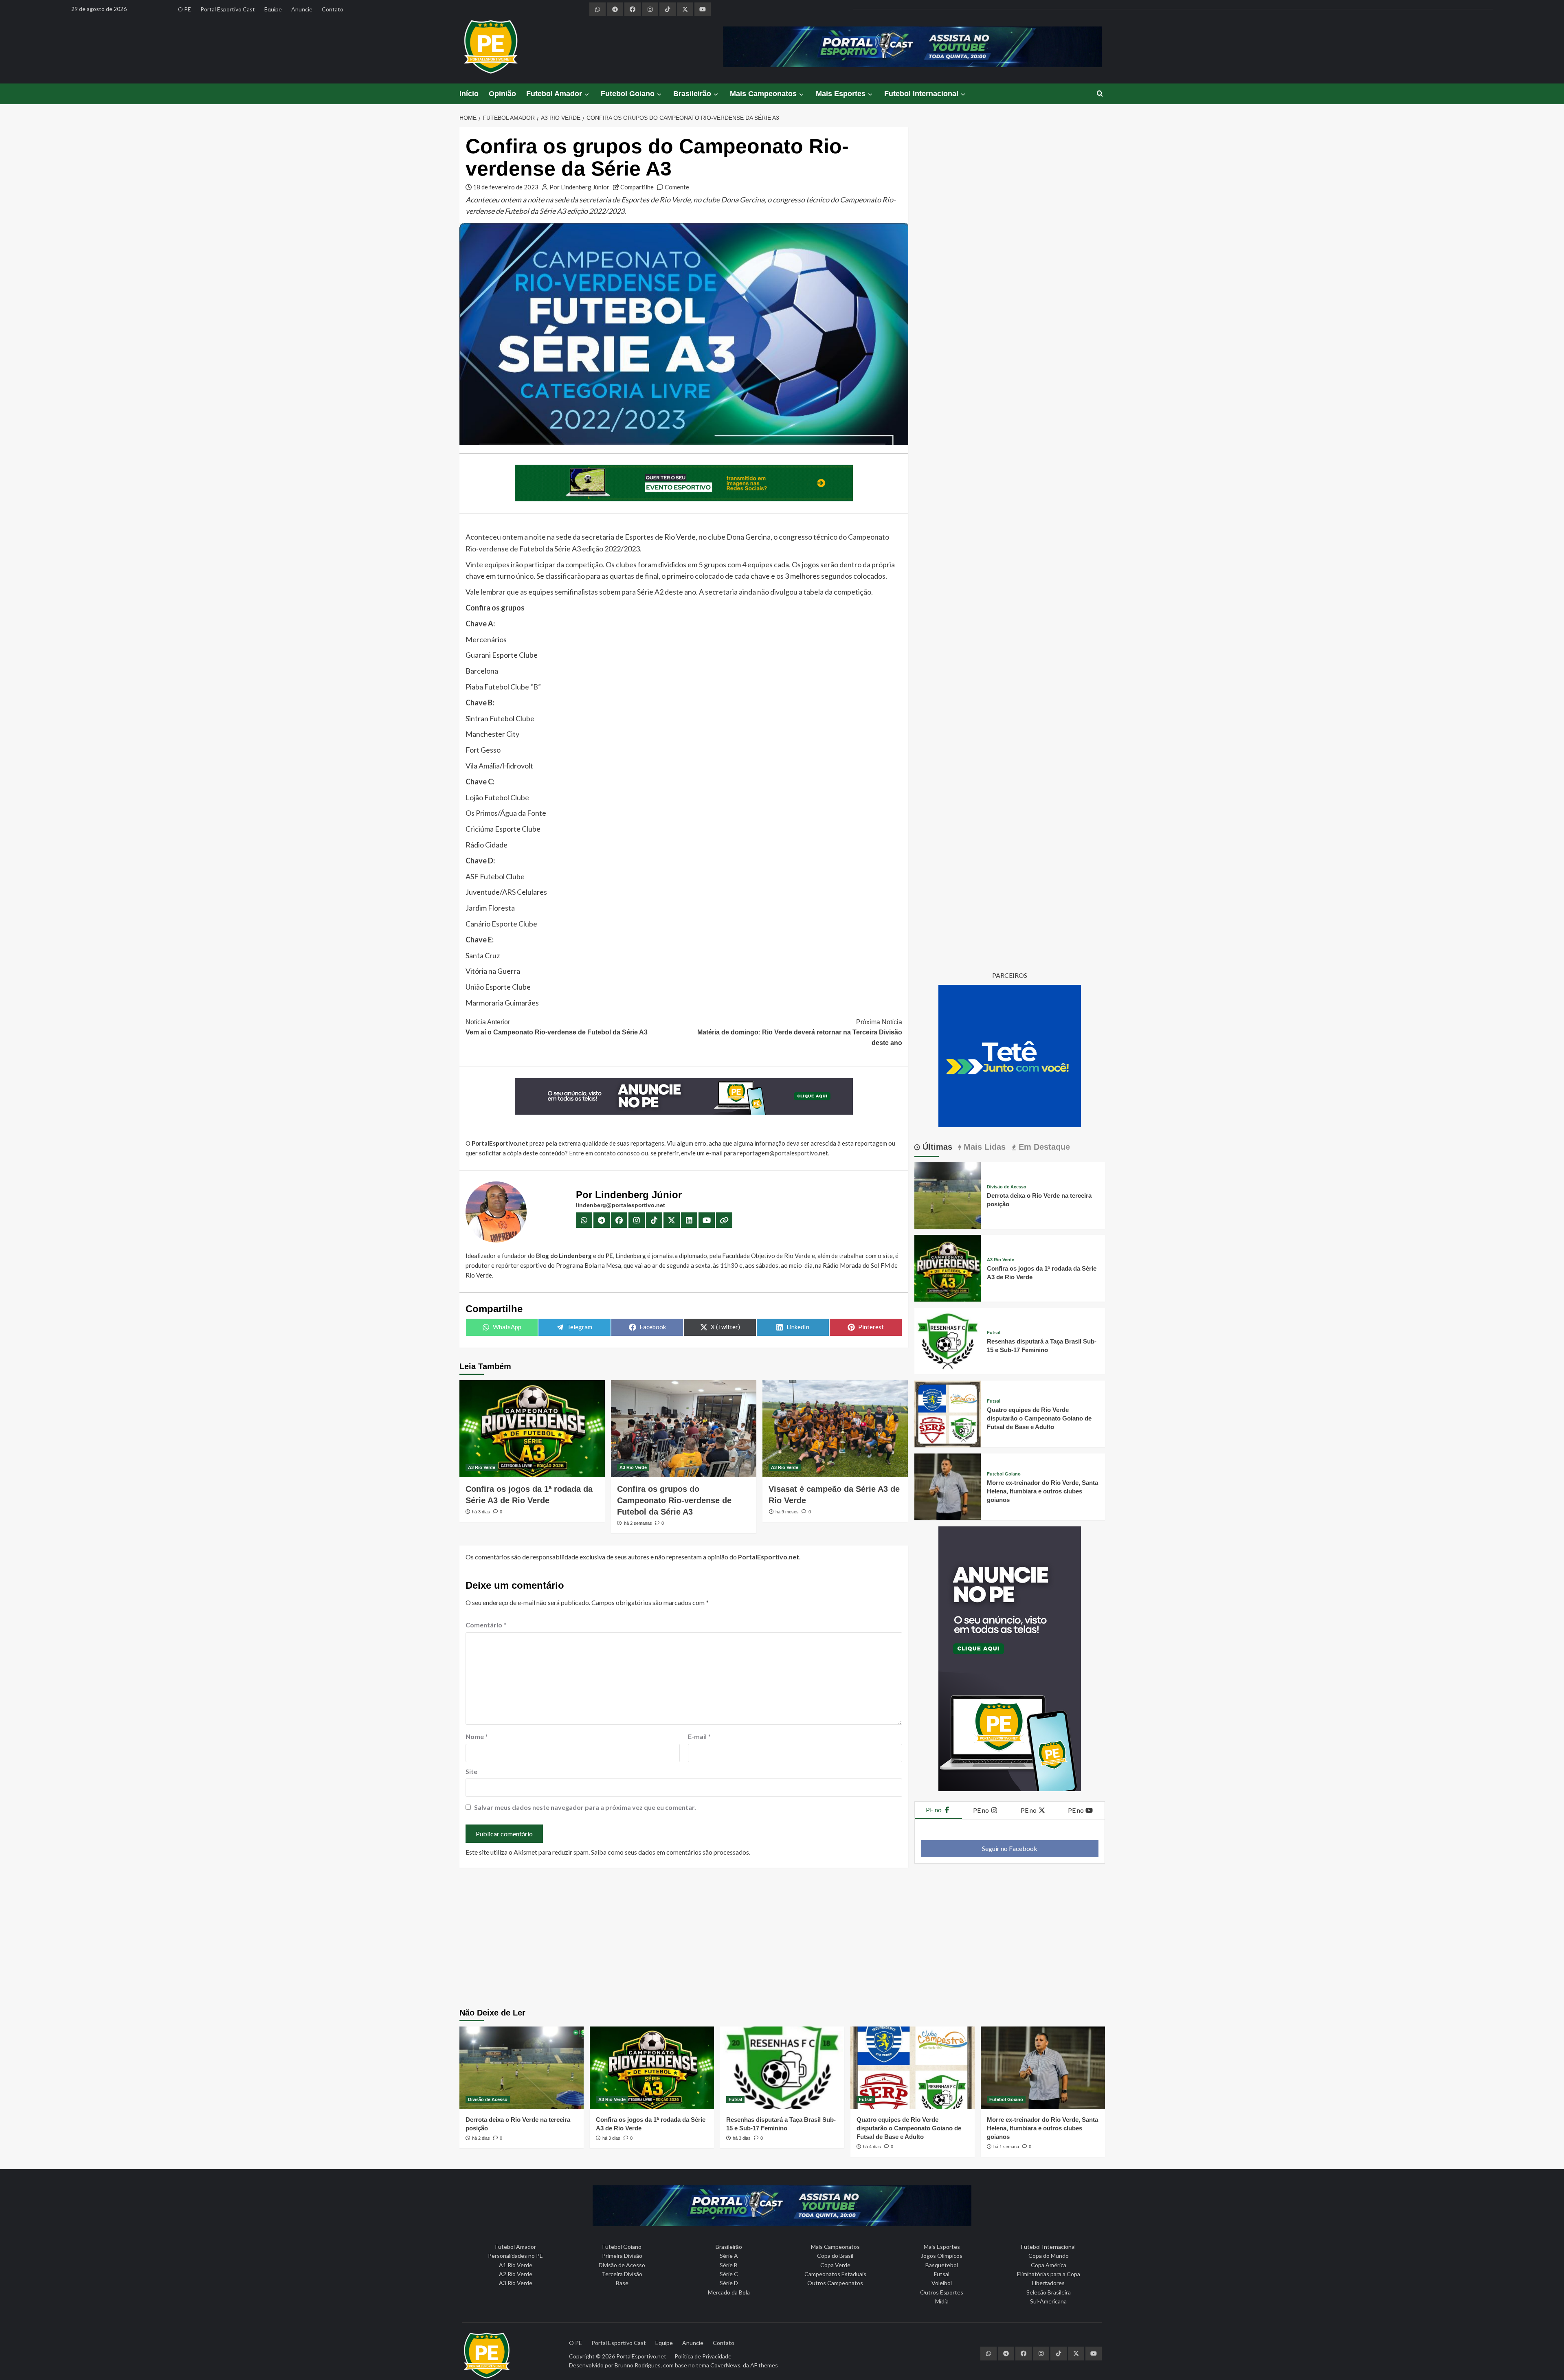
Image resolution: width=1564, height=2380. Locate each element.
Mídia (942, 2301)
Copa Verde (835, 2265)
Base (622, 2283)
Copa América (1049, 2265)
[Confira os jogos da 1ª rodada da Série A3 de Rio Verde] (532, 1429)
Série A (729, 2256)
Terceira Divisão (622, 2274)
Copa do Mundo (1049, 2256)
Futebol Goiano (628, 94)
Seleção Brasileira (1049, 2292)
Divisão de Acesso (1007, 1187)
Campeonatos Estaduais (835, 2274)
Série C (729, 2274)
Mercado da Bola (729, 2292)
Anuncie (302, 9)
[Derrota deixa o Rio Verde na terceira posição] (948, 1195)
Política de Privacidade (703, 2356)
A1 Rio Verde (516, 2265)
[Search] (1100, 94)
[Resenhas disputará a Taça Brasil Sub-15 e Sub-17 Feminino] (948, 1340)
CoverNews (725, 2365)
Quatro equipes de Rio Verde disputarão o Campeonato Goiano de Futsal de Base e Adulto (1039, 1418)
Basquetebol (942, 2265)
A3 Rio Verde (482, 1467)
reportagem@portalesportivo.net (783, 1153)
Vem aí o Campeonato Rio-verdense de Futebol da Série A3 (557, 1027)
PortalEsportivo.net (641, 2356)
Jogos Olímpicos (942, 2256)
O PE (185, 9)
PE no (934, 1810)
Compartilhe (637, 187)
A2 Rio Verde (516, 2274)
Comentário (486, 1625)
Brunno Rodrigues (638, 2365)
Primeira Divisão (622, 2256)
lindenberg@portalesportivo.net (621, 1205)
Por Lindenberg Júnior (579, 187)
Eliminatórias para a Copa (1049, 2274)
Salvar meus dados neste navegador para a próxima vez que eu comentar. (585, 1807)
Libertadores (1048, 2283)
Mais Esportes (841, 94)
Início (469, 94)
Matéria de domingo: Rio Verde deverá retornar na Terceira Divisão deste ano (800, 1032)
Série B (729, 2265)
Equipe (273, 9)
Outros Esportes (942, 2292)
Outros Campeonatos (835, 2283)
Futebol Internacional (921, 94)
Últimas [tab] (936, 1147)
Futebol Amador (554, 94)
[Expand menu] (586, 94)
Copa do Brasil (835, 2256)
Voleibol (942, 2283)
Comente (677, 187)
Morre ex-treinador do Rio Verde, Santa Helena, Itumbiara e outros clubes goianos (1042, 1491)
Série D (729, 2283)
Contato (333, 9)
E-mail (699, 1736)
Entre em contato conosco (604, 1153)
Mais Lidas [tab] (983, 1147)
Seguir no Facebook (1010, 1848)
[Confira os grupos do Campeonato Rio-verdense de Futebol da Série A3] (684, 1429)
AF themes (764, 2365)
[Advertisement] (782, 1939)
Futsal (994, 1333)
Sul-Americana (1048, 2301)
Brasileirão (692, 94)
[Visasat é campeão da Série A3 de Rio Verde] (835, 1429)
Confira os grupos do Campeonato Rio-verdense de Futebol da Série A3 (674, 1500)
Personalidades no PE (515, 2256)
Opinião (502, 94)
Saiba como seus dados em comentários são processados (670, 1852)
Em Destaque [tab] (1043, 1147)
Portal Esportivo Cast (228, 9)
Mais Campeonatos (763, 94)
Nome (477, 1736)
